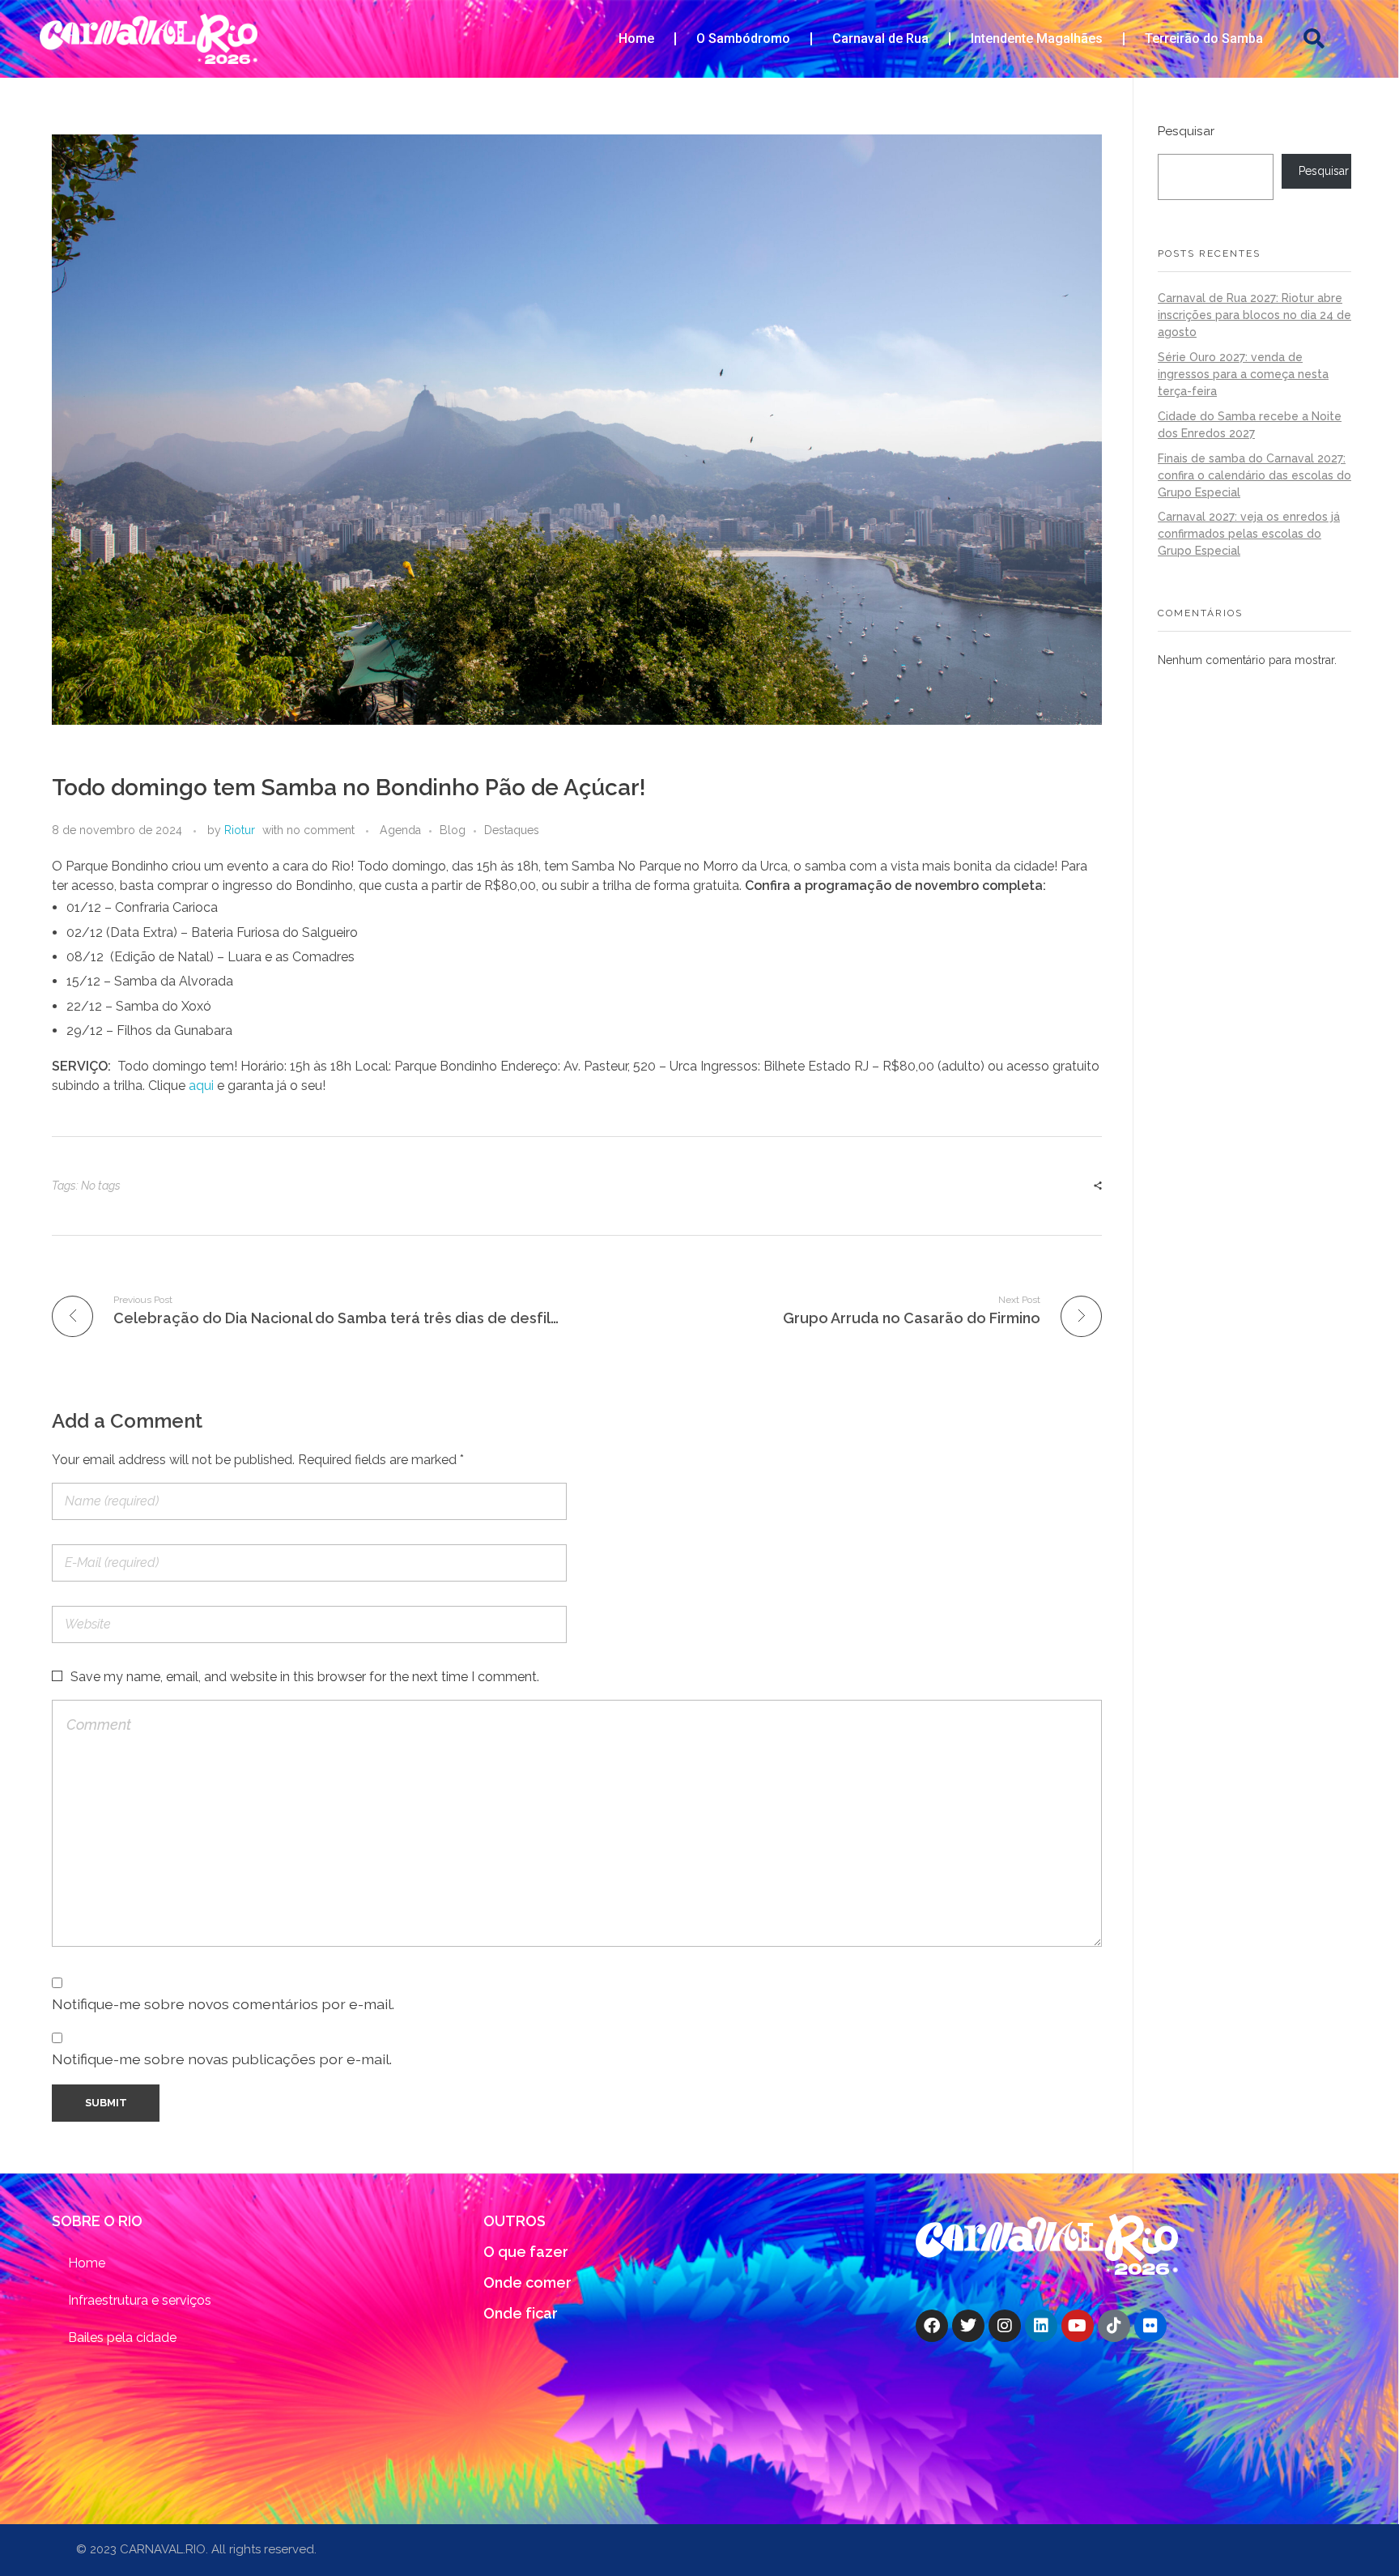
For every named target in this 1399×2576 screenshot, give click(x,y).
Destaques (512, 830)
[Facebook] (932, 2326)
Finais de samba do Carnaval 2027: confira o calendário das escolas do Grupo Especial (1254, 475)
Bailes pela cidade (122, 2338)
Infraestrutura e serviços (140, 2300)
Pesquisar (1186, 131)
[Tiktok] (1114, 2326)
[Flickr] (1150, 2326)
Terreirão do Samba (1204, 38)
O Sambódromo (743, 38)
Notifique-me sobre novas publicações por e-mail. (222, 2059)
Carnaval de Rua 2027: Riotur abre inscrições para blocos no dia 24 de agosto (1254, 315)
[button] (1314, 39)
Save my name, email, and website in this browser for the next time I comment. (305, 1677)
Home (636, 38)
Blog (453, 830)
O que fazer (526, 2252)
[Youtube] (1078, 2326)
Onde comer (527, 2282)
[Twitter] (968, 2326)
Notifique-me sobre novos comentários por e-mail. (223, 2004)
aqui (201, 1086)
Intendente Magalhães (1037, 38)
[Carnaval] (1047, 2244)
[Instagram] (1005, 2326)
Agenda (400, 830)
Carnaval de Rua (880, 38)
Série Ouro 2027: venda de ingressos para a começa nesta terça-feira (1243, 374)
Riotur (240, 830)
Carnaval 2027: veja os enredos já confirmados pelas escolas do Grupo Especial (1249, 534)
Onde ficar (521, 2313)
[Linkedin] (1041, 2326)
